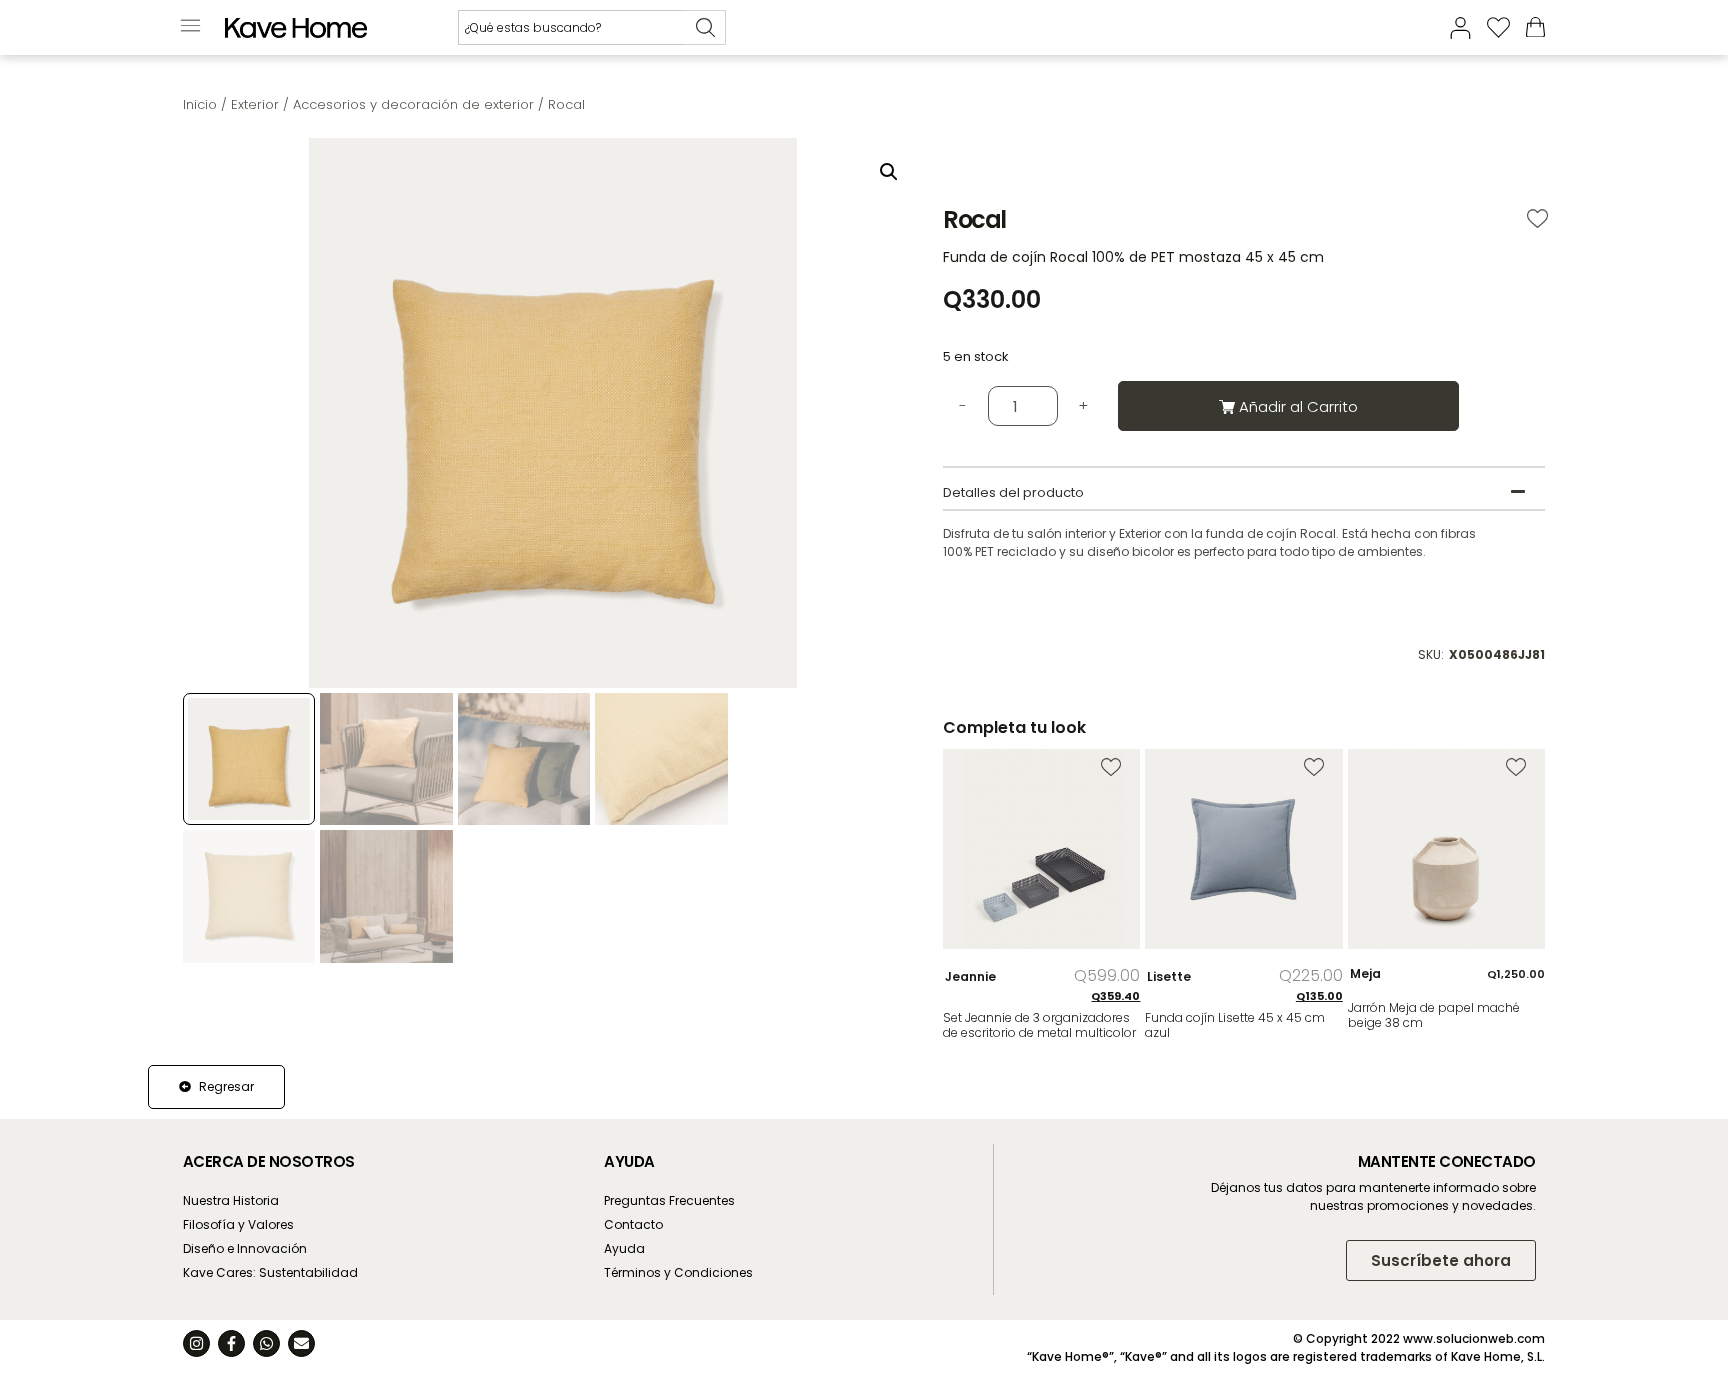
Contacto (633, 1224)
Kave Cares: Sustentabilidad (270, 1272)
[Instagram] (196, 1343)
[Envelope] (301, 1343)
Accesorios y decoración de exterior (413, 104)
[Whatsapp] (266, 1343)
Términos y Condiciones (678, 1272)
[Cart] (1535, 26)
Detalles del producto (1013, 492)
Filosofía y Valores (238, 1224)
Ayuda (624, 1248)
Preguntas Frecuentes (669, 1200)
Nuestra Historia (231, 1200)
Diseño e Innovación (245, 1248)
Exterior (255, 104)
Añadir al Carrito (1298, 406)
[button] (190, 27)
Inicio (200, 104)
